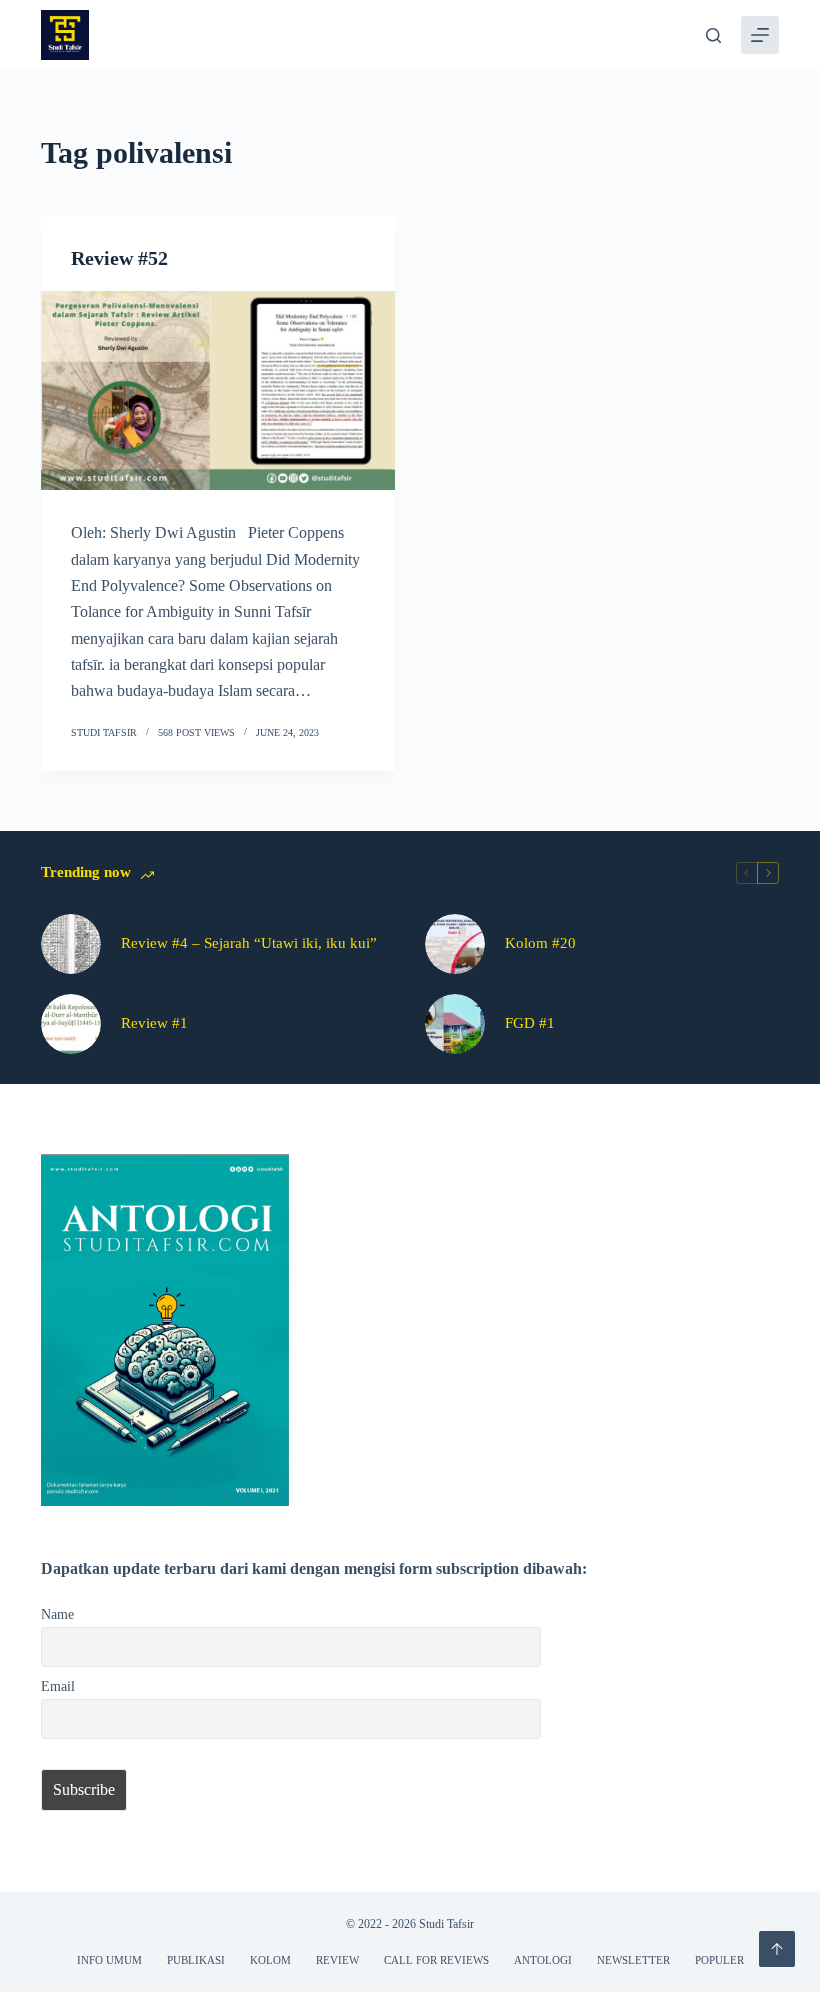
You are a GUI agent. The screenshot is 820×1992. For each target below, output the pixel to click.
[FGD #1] (455, 1024)
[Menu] (760, 35)
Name (57, 1614)
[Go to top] (777, 1949)
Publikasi (196, 1960)
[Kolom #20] (455, 944)
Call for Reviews (436, 1960)
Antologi (543, 1960)
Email (58, 1686)
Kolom (270, 1960)
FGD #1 (530, 1023)
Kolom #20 (540, 943)
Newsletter (633, 1960)
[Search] (713, 35)
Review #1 (154, 1023)
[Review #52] (218, 390)
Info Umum (109, 1960)
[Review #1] (71, 1024)
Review (337, 1960)
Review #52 (119, 258)
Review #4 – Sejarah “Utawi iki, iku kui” (249, 943)
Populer (719, 1960)
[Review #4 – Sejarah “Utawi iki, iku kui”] (71, 944)
